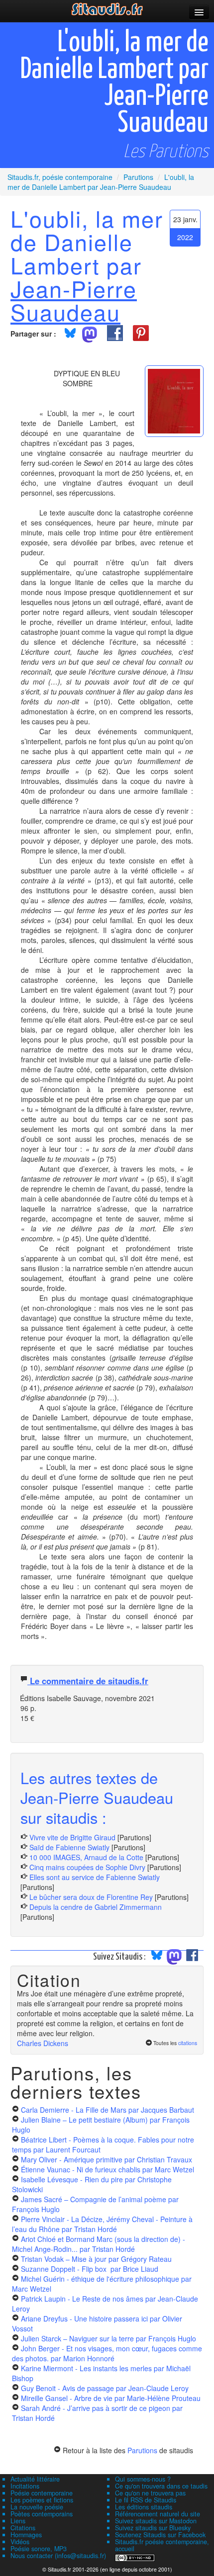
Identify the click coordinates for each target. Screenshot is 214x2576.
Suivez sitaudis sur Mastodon (156, 2521)
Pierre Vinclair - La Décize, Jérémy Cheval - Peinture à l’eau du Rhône (102, 2224)
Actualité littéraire (35, 2479)
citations (188, 2043)
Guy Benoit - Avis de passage (105, 2388)
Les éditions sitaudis (144, 2507)
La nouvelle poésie (37, 2507)
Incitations (25, 2486)
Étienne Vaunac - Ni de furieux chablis (107, 2169)
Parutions (142, 2450)
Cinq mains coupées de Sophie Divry (87, 1867)
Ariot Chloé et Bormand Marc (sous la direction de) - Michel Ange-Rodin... (99, 2244)
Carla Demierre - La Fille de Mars (107, 2110)
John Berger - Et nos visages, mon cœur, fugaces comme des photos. (107, 2353)
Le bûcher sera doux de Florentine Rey (91, 1897)
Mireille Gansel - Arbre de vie (111, 2398)
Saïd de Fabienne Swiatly (69, 1847)
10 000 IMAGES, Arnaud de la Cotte (86, 1857)
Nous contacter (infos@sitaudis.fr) (58, 2556)
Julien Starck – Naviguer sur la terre (108, 2338)
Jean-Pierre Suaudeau (74, 300)
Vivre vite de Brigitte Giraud (72, 1837)
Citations (23, 2528)
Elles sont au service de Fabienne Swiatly (95, 1877)
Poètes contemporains (42, 2514)
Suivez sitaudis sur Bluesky (153, 2528)
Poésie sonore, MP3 (39, 2549)
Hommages (26, 2535)
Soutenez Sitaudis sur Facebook (160, 2535)
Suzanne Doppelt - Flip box (90, 2269)
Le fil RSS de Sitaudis (146, 2500)
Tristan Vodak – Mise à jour (96, 2259)
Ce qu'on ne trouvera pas (150, 2493)
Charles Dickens (43, 2043)
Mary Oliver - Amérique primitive (107, 2159)
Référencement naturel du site (158, 2514)
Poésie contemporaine (42, 2493)
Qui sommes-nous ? (143, 2479)
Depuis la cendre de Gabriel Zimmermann (96, 1907)
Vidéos (20, 2542)
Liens (18, 2521)
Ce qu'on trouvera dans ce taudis (161, 2486)
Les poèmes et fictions (42, 2500)
